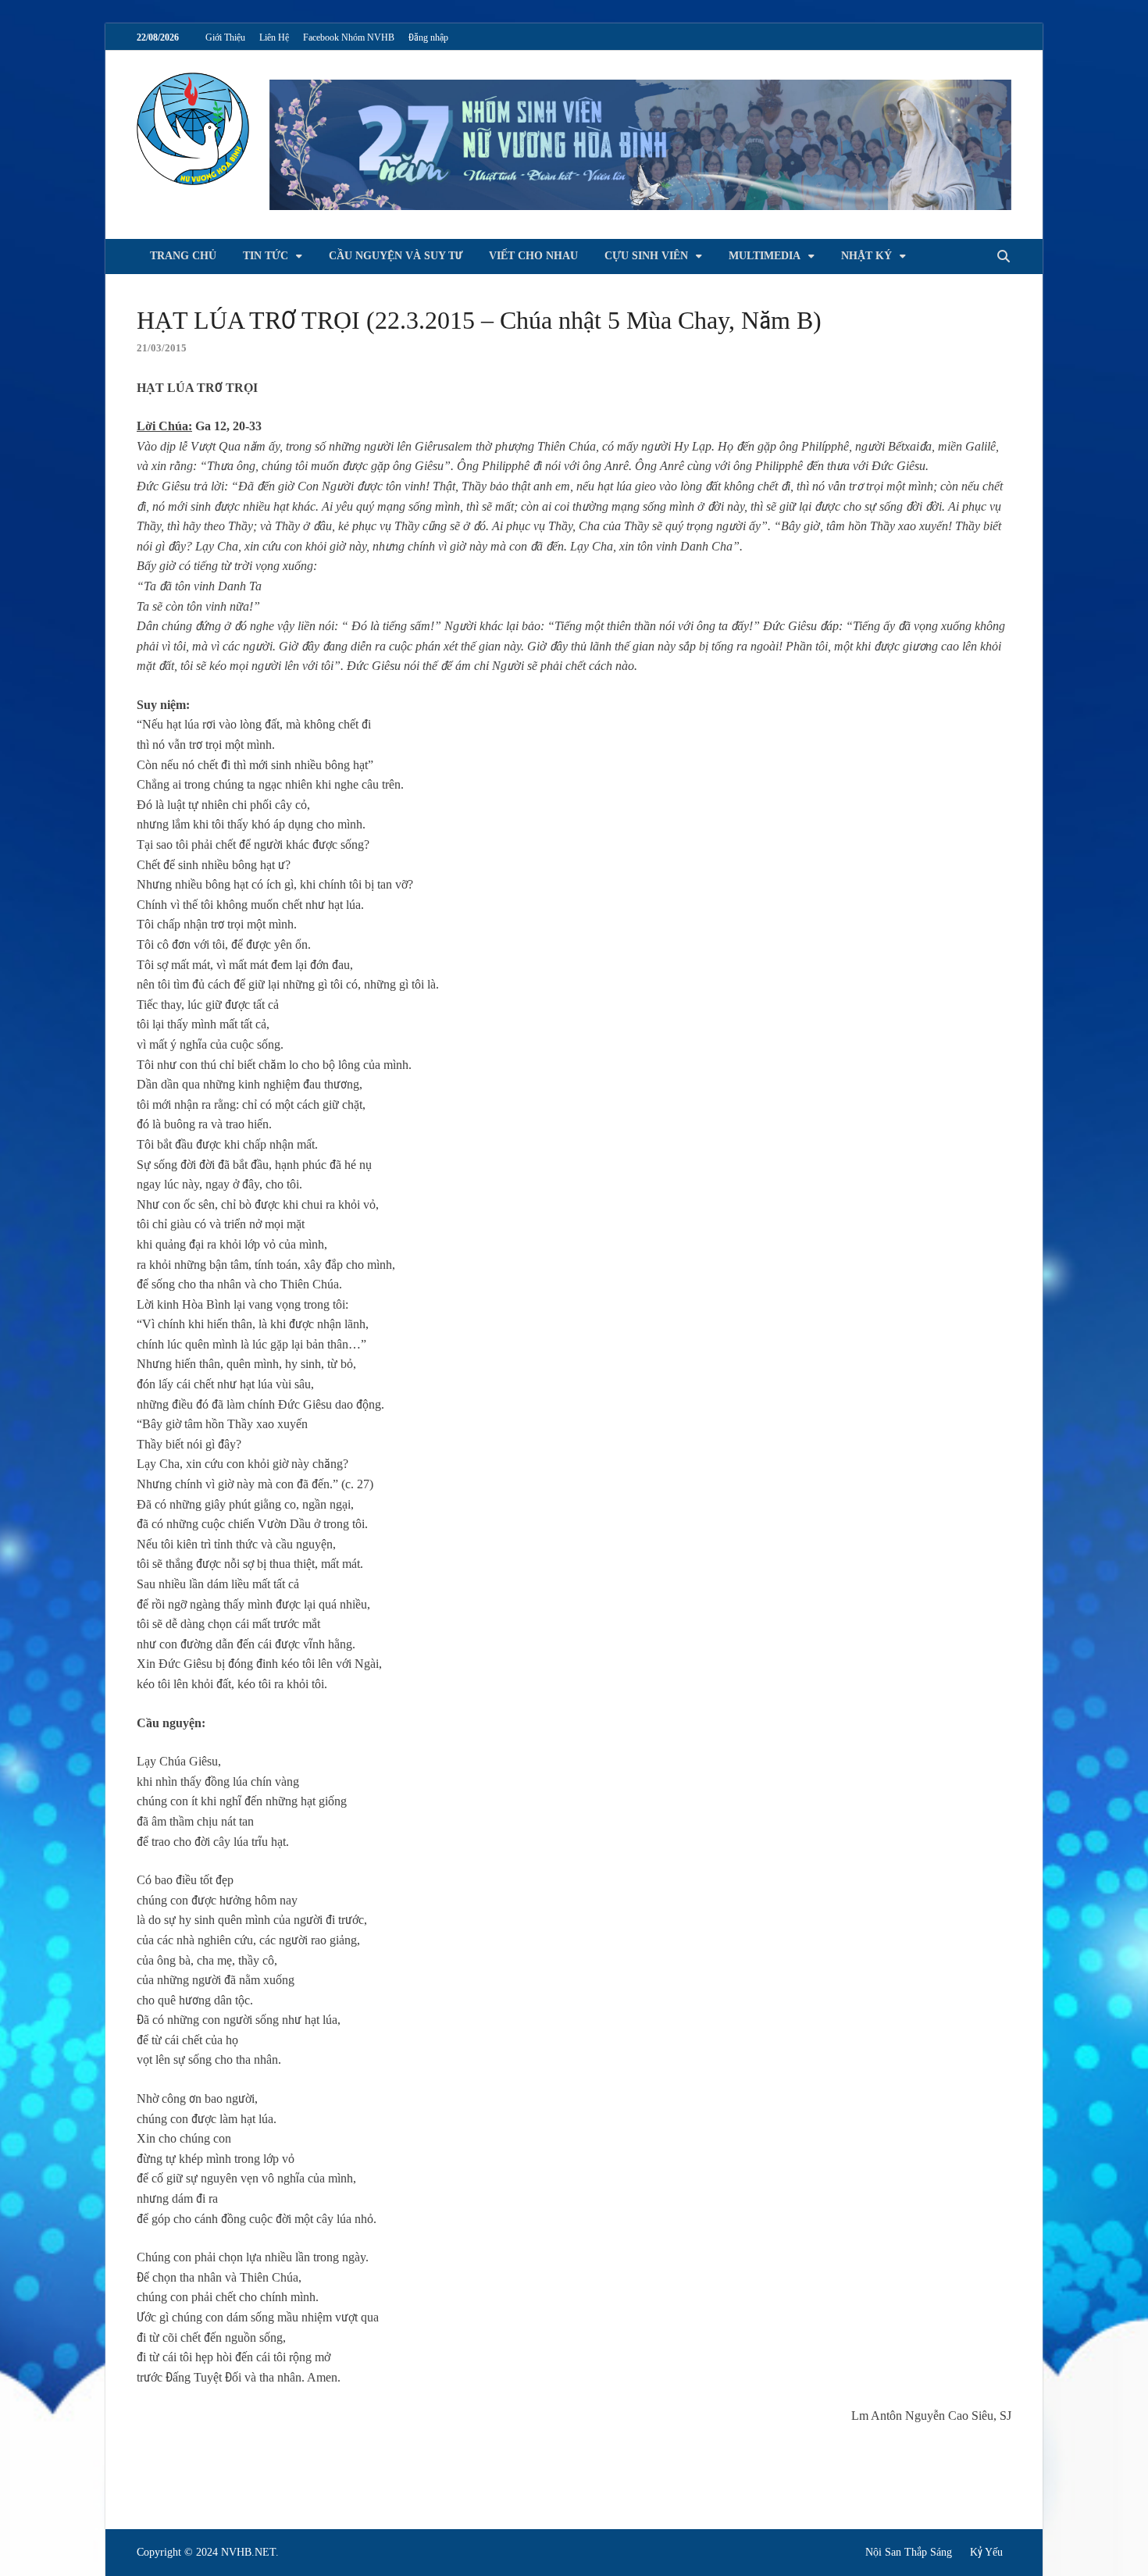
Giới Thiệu (225, 37)
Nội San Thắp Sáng (909, 2552)
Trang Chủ (183, 256)
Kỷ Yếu (986, 2552)
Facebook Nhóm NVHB (349, 37)
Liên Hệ (274, 37)
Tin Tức (266, 256)
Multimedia (765, 256)
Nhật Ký (866, 256)
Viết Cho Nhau (533, 256)
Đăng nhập (428, 37)
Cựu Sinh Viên (646, 256)
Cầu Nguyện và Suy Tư (396, 256)
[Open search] (1004, 257)
